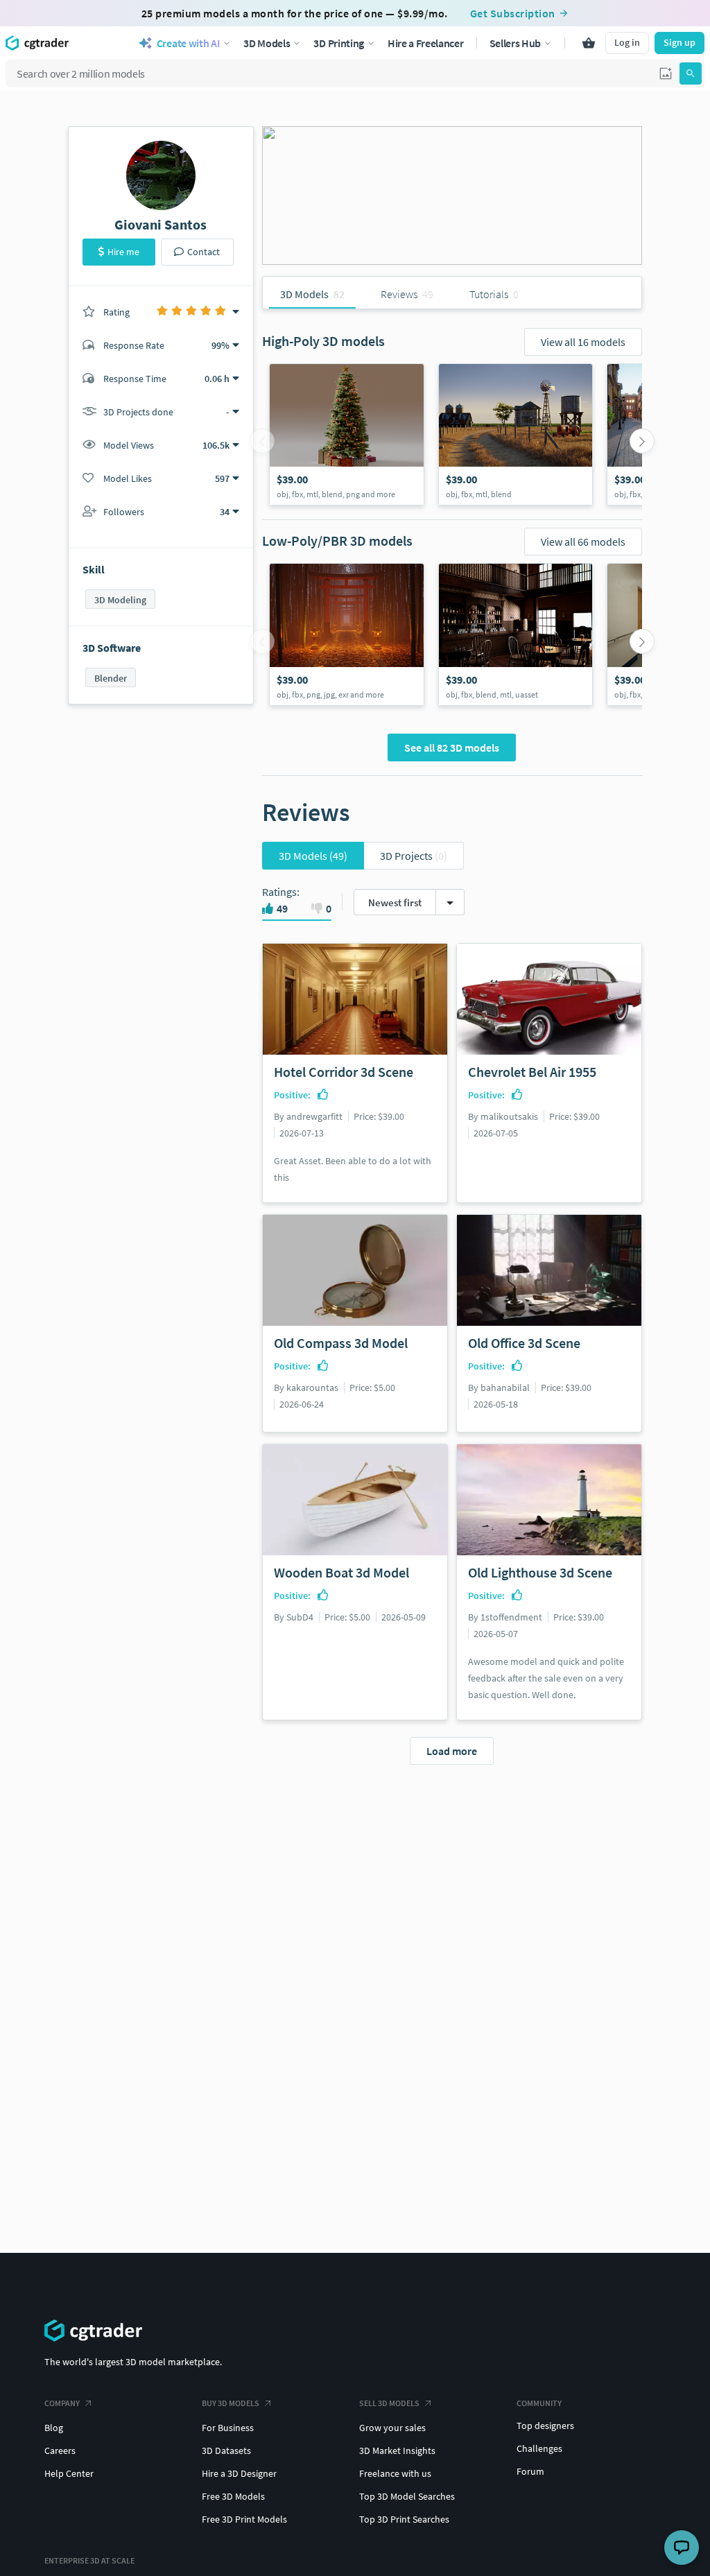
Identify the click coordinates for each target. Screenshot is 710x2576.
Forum (530, 2471)
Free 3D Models (233, 2496)
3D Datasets (226, 2450)
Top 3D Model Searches (407, 2496)
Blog (54, 2428)
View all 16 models (583, 342)
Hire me (123, 252)
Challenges (539, 2448)
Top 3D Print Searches (404, 2519)
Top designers (545, 2426)
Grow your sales (392, 2428)
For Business (228, 2428)
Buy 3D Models (231, 2403)
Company (62, 2403)
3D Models (313, 856)
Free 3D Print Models (244, 2519)
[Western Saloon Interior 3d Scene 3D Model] (516, 634)
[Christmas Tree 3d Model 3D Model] (347, 435)
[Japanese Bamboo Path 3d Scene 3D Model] (347, 634)
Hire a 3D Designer (239, 2473)
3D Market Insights (397, 2450)
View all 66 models (583, 542)
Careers (60, 2450)
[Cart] (589, 43)
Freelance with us (395, 2473)
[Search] (691, 74)
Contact (204, 252)
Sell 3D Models (389, 2403)
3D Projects (414, 856)
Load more (452, 1751)
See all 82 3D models (452, 747)
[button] (666, 74)
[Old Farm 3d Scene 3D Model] (516, 435)
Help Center (69, 2473)
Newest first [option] (395, 902)
